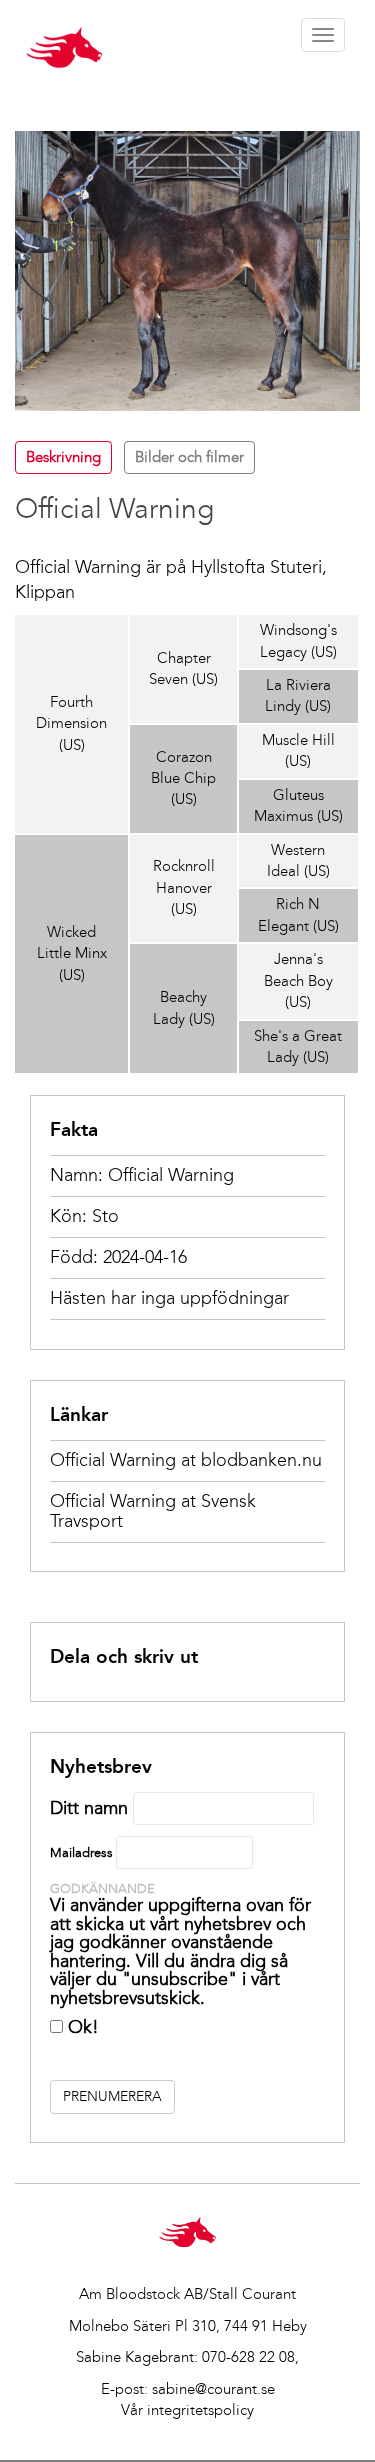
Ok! (81, 2027)
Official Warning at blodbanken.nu (186, 1460)
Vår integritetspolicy (187, 2410)
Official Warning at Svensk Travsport (153, 1511)
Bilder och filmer (189, 457)
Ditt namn (89, 1808)
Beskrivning (63, 457)
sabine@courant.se (213, 2389)
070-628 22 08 (248, 2357)
